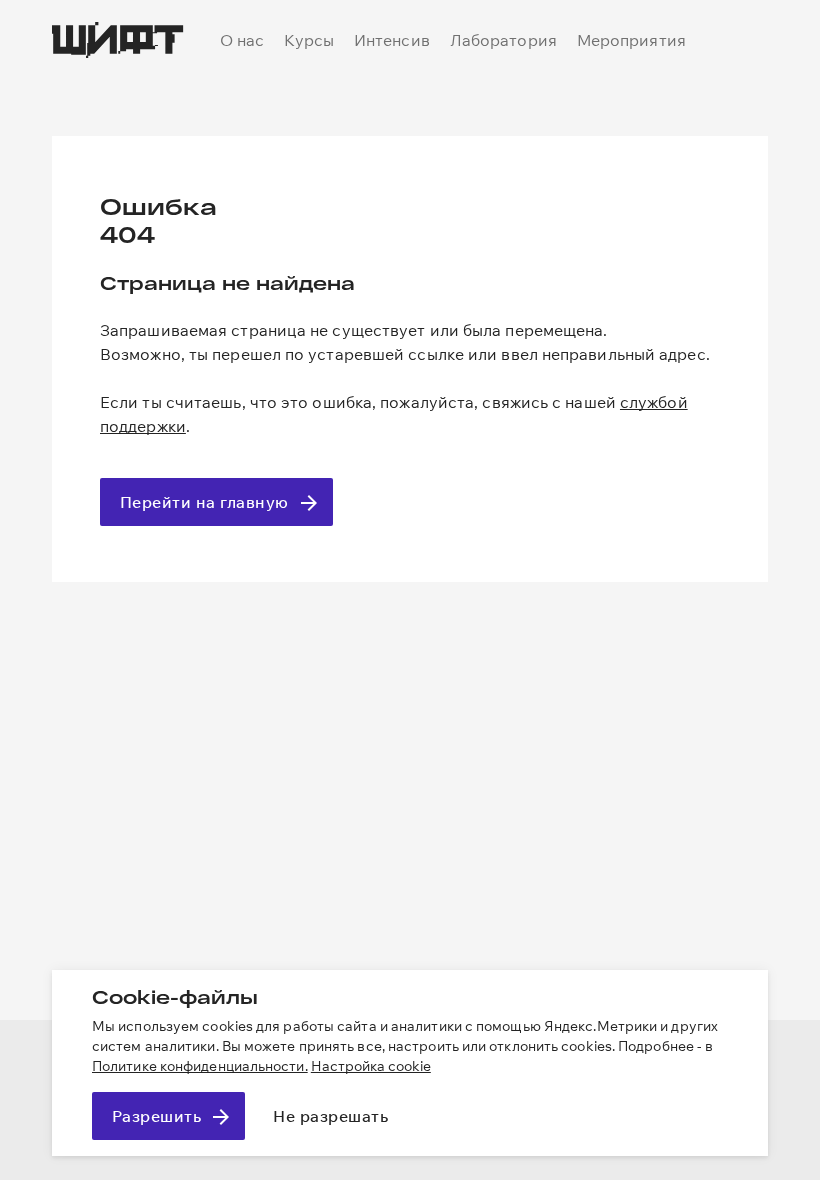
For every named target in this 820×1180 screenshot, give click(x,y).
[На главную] (118, 40)
